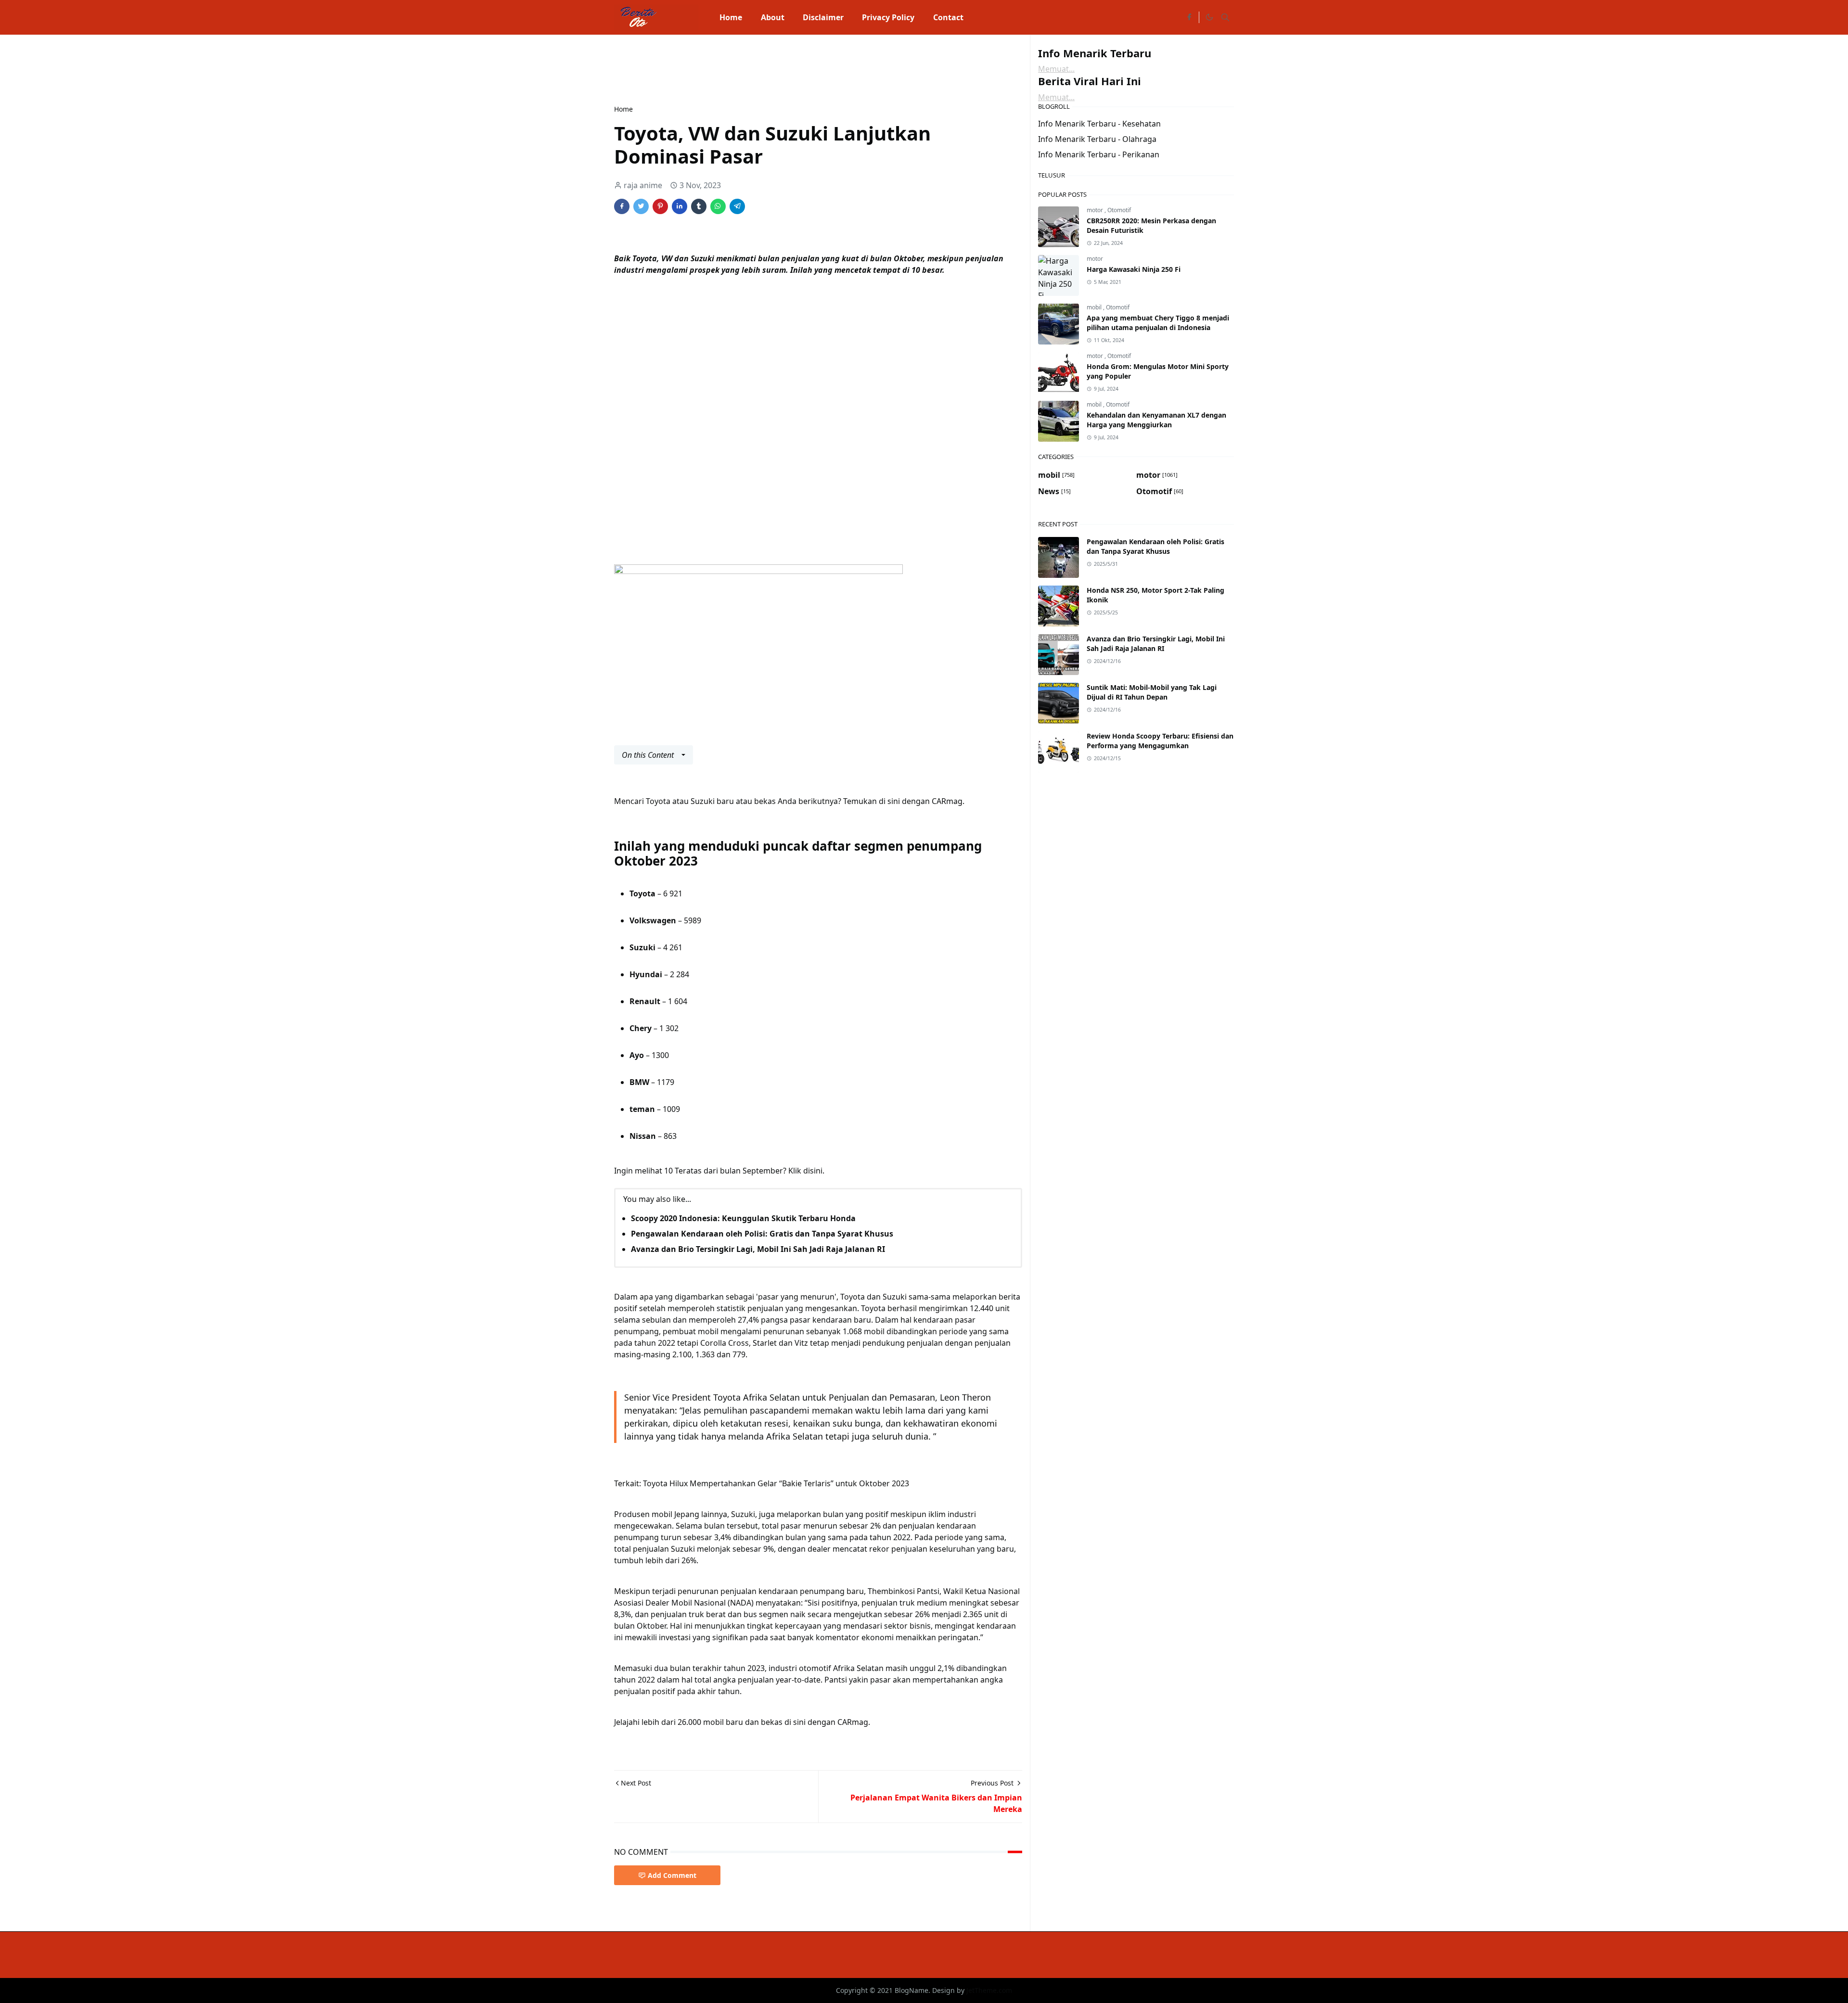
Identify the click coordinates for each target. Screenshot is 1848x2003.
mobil (1095, 307)
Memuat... (1056, 69)
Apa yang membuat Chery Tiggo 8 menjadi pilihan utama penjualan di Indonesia (1158, 323)
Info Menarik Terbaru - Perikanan (1099, 154)
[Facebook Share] (622, 206)
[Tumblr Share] (699, 206)
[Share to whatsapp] (718, 206)
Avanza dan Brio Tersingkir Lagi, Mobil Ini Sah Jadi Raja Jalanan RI (758, 1249)
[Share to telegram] (737, 206)
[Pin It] (660, 206)
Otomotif (1119, 210)
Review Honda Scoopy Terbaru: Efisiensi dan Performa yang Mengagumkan (1160, 741)
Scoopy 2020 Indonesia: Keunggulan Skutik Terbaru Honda (743, 1218)
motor (1096, 210)
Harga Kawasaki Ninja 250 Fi (1134, 269)
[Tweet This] (641, 206)
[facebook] (1189, 17)
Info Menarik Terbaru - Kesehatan (1099, 124)
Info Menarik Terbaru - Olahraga (1097, 139)
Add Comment (672, 1875)
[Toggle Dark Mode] (1209, 17)
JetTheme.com (989, 1990)
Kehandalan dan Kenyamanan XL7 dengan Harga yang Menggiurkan (1156, 420)
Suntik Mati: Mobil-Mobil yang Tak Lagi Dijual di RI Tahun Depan (1152, 692)
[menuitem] (731, 17)
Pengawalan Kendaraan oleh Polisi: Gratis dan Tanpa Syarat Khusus (762, 1234)
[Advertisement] (789, 68)
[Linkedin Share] (680, 206)
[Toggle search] (1225, 17)
